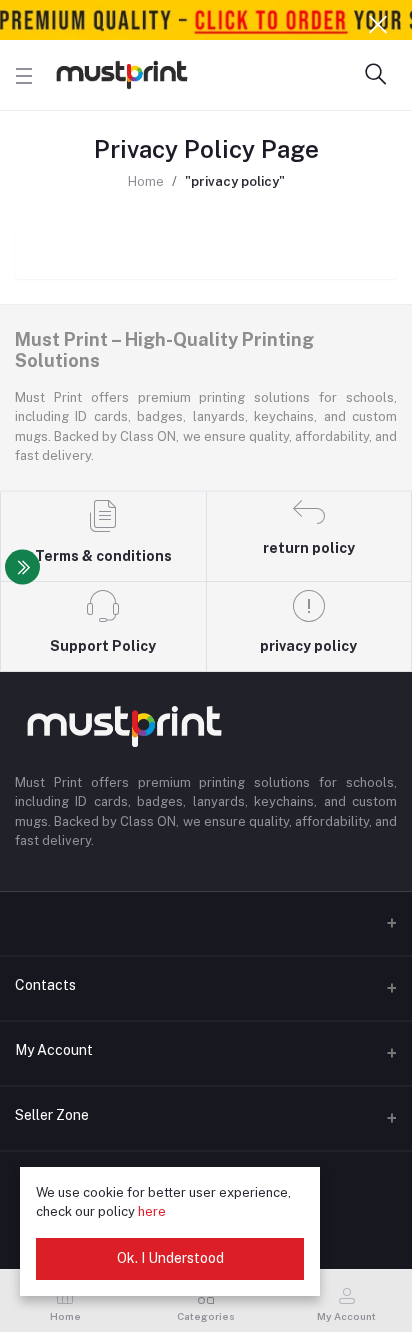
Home (146, 181)
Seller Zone (52, 1115)
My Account (54, 1050)
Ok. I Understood (170, 1258)
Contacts (45, 985)
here (152, 1211)
